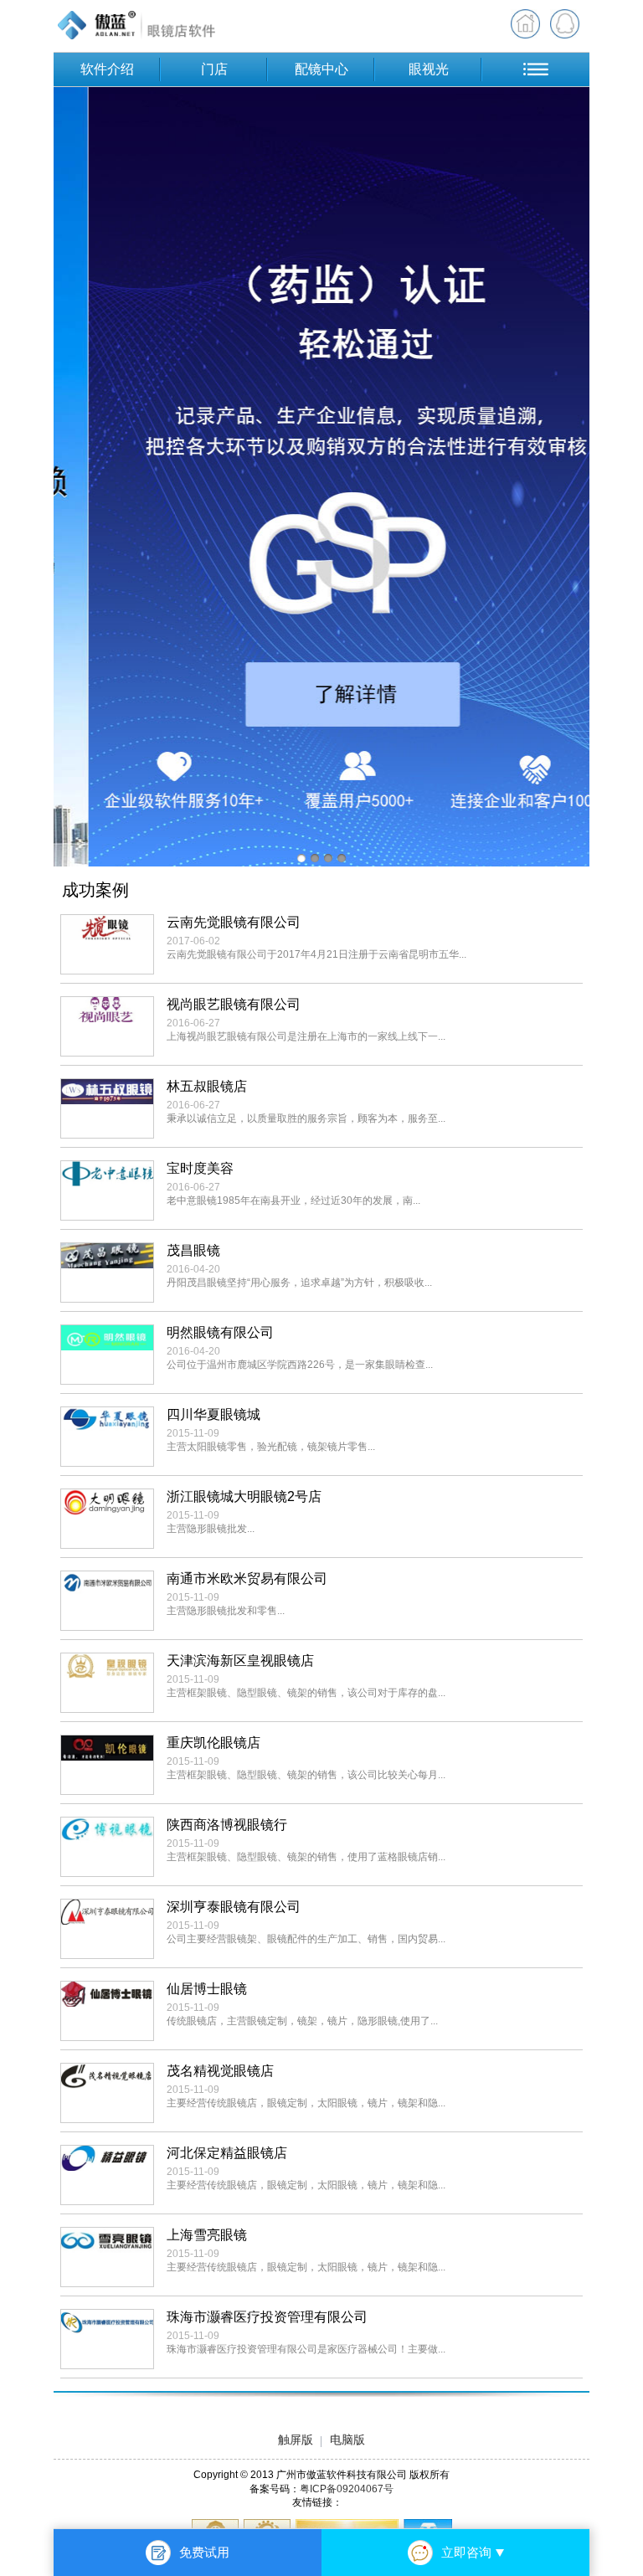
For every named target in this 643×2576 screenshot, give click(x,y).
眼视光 (429, 69)
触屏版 (296, 2440)
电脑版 (347, 2440)
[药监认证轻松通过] (321, 477)
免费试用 (204, 2552)
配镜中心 (321, 69)
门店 (214, 69)
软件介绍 (107, 69)
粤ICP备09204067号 (347, 2489)
